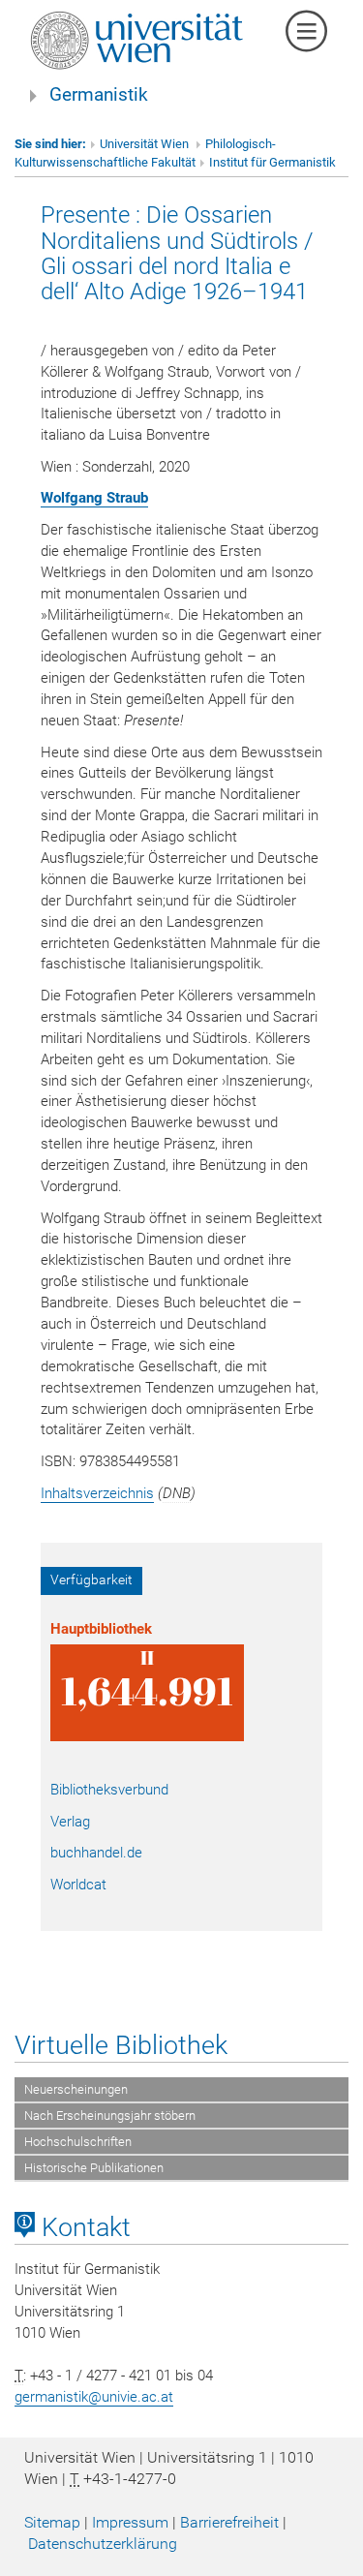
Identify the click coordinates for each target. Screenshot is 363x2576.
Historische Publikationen (94, 2168)
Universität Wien (146, 144)
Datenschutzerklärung (103, 2544)
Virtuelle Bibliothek (121, 2045)
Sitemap (52, 2522)
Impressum (130, 2522)
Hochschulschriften (78, 2142)
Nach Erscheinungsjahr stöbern (110, 2116)
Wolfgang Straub (94, 498)
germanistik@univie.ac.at (94, 2397)
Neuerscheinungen (76, 2089)
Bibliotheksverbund (109, 1790)
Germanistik (99, 95)
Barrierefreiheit (229, 2522)
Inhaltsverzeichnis (97, 1493)
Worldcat (78, 1885)
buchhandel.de (96, 1853)
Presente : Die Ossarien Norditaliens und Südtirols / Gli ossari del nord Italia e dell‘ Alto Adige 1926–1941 (177, 253)
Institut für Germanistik (272, 162)
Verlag (70, 1822)
